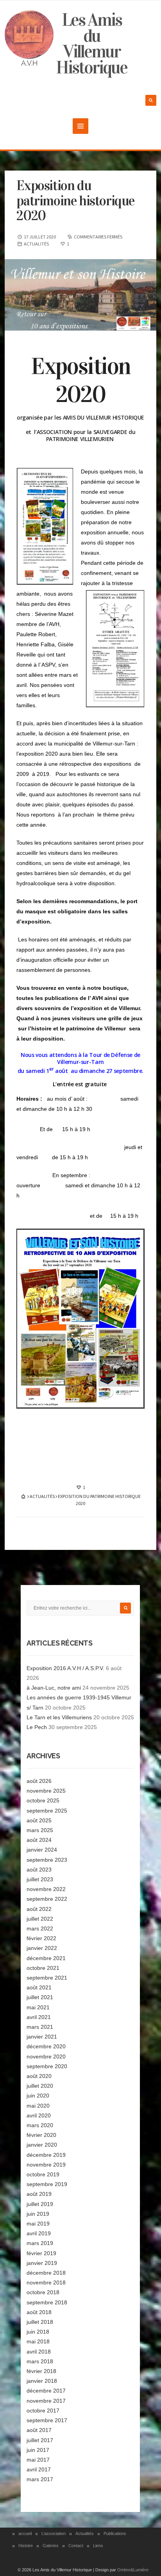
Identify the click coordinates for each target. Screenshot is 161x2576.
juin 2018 (38, 2332)
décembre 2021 (46, 1958)
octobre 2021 (43, 1968)
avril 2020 (39, 2115)
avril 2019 (39, 2233)
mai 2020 (38, 2106)
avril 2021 (39, 2017)
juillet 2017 (40, 2440)
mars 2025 (40, 1830)
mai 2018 (38, 2341)
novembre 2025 (46, 1791)
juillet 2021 (40, 1997)
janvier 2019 (42, 2263)
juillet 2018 (40, 2322)
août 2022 (39, 1909)
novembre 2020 (46, 2057)
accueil (25, 2533)
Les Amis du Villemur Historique (91, 44)
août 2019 (39, 2194)
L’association (54, 2533)
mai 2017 (38, 2460)
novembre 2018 (46, 2282)
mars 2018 (40, 2361)
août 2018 (39, 2312)
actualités (36, 244)
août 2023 (39, 1870)
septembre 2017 (47, 2420)
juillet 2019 (40, 2204)
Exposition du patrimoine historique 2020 (75, 201)
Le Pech (37, 1727)
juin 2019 (38, 2214)
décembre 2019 (46, 2155)
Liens (98, 2546)
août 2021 (39, 1987)
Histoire (26, 2546)
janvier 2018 (42, 2381)
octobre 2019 (43, 2174)
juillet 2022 (40, 1919)
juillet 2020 (40, 2086)
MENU (80, 126)
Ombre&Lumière (133, 2570)
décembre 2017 (46, 2391)
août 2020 (39, 2076)
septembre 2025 (47, 1811)
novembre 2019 (46, 2165)
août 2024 (39, 1840)
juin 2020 (38, 2096)
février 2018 (41, 2371)
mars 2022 (40, 1928)
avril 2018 (39, 2352)
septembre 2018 (47, 2302)
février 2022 (41, 1938)
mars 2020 (40, 2125)
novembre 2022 (46, 1889)
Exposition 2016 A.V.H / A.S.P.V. (65, 1668)
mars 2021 (40, 2027)
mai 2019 (38, 2224)
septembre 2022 (47, 1899)
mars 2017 (40, 2479)
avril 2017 (39, 2469)
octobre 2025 (43, 1800)
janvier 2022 (42, 1948)
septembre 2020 (47, 2066)
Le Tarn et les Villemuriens (59, 1717)
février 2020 (41, 2135)
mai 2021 (38, 2007)
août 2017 (39, 2430)
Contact (76, 2546)
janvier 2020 (42, 2145)
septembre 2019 (47, 2184)
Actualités (85, 2533)
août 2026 (39, 1781)
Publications (115, 2533)
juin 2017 (38, 2450)
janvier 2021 (42, 2037)
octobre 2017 (43, 2411)
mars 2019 (40, 2243)
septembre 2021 (47, 1978)
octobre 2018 (43, 2292)
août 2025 (39, 1820)
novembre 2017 (46, 2401)
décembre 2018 (46, 2273)
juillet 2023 (40, 1879)
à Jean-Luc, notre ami (54, 1688)
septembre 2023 (47, 1860)
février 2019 (41, 2253)
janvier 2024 (42, 1850)
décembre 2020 (46, 2046)
